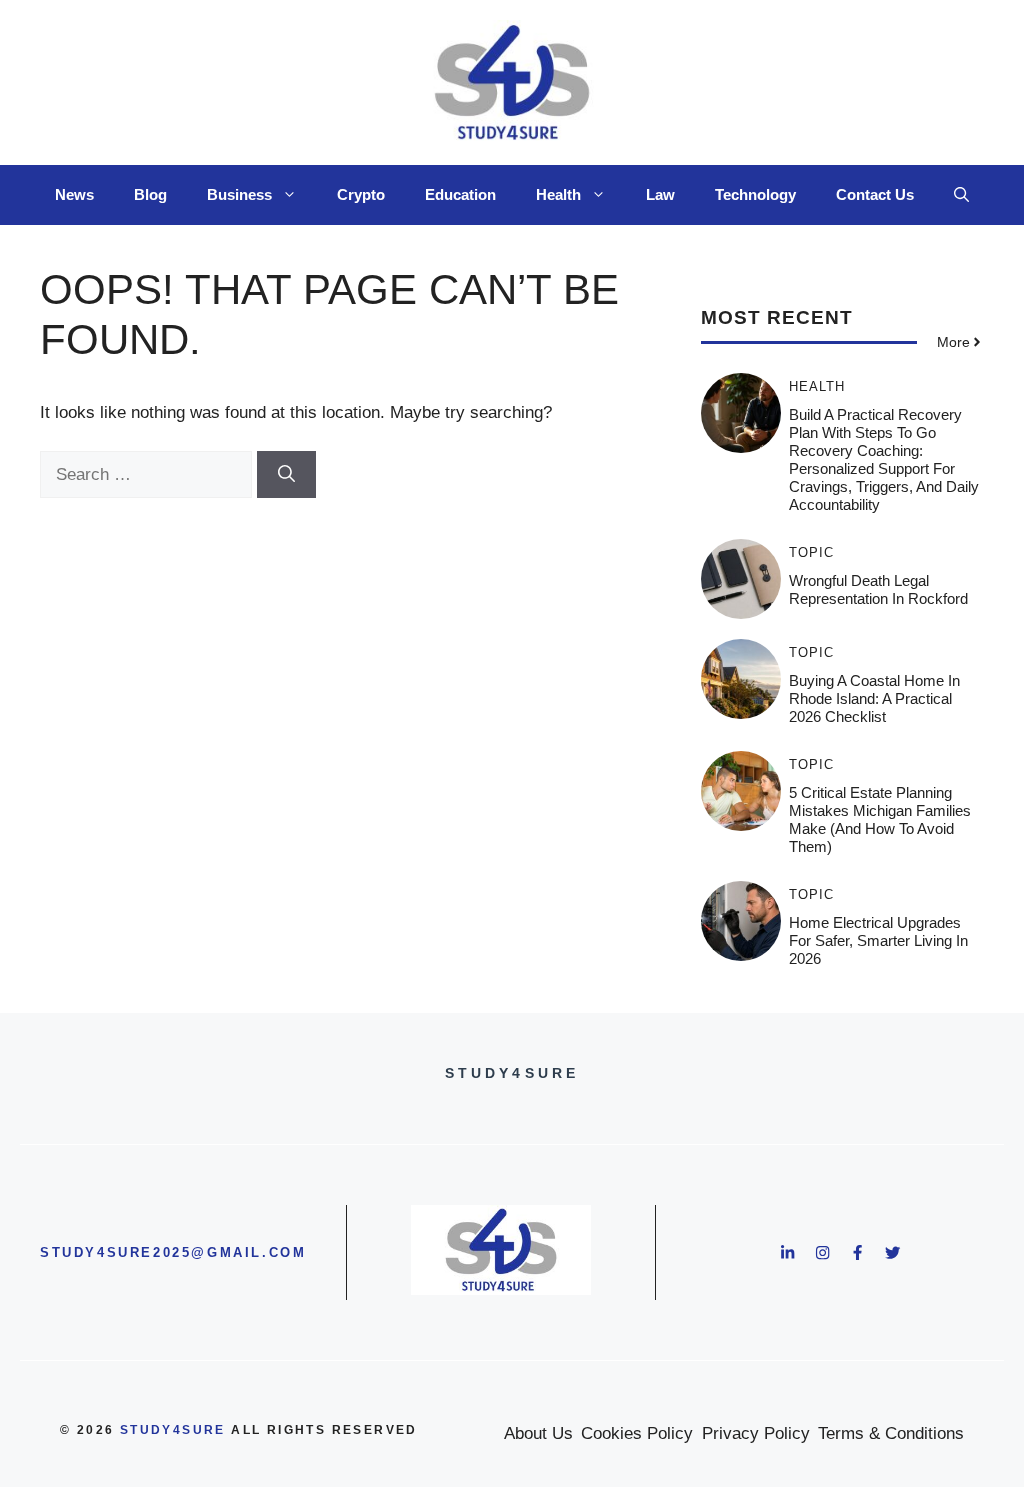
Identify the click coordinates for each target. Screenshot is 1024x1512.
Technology (755, 194)
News (74, 194)
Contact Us (875, 194)
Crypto (361, 194)
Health (558, 194)
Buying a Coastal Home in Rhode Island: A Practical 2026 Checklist (874, 698)
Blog (150, 194)
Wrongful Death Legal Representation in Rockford (878, 589)
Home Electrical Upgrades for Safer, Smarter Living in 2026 (878, 940)
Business (239, 194)
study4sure (173, 1430)
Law (660, 194)
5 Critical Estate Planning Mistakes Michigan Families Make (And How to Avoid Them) (880, 819)
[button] (961, 195)
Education (460, 194)
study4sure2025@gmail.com (173, 1252)
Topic (811, 552)
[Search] (286, 475)
